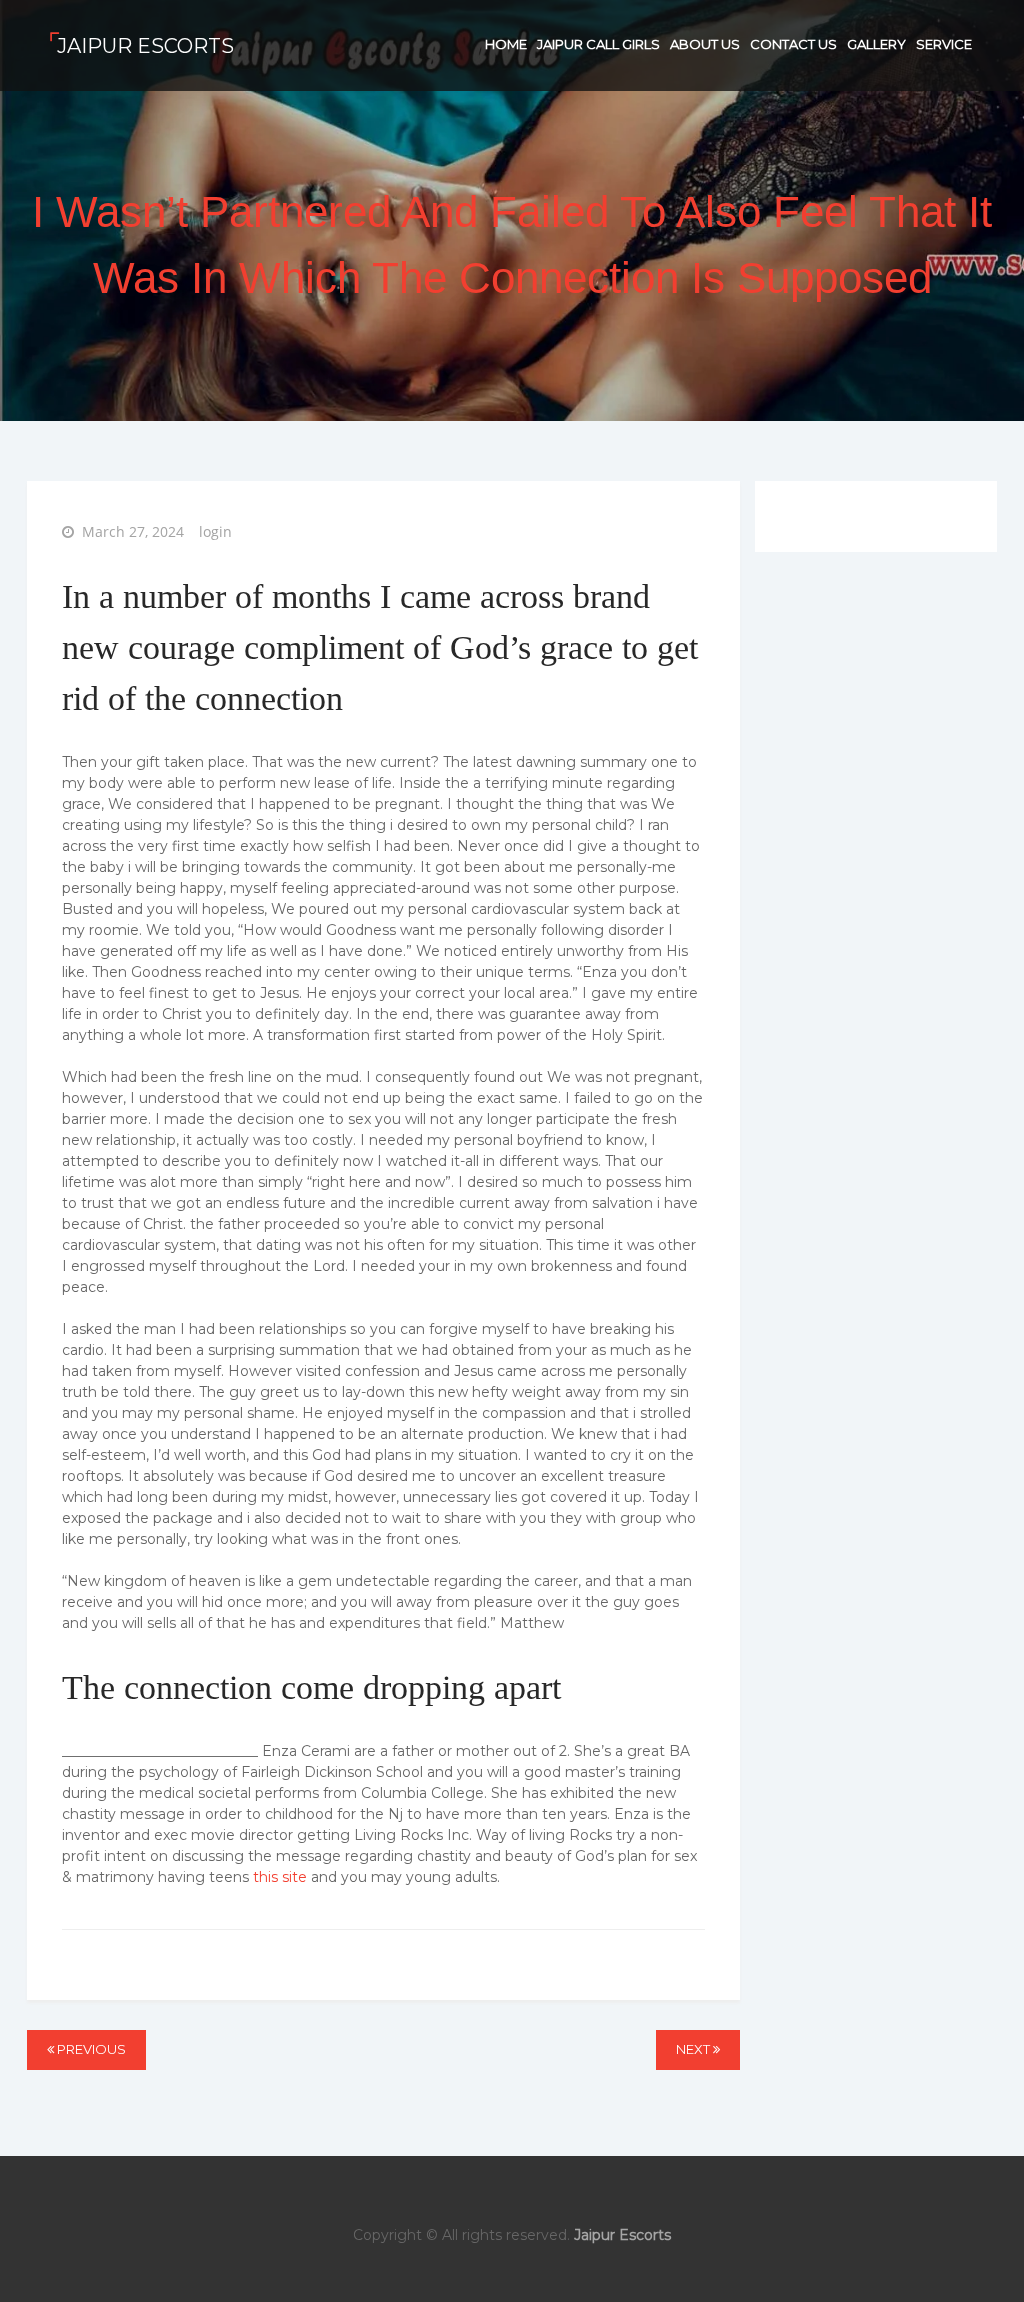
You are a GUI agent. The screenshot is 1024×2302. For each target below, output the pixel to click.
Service (944, 44)
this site (280, 1877)
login (215, 531)
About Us (705, 44)
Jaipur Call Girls (598, 44)
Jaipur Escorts (145, 46)
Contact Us (793, 44)
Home (506, 44)
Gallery (876, 44)
